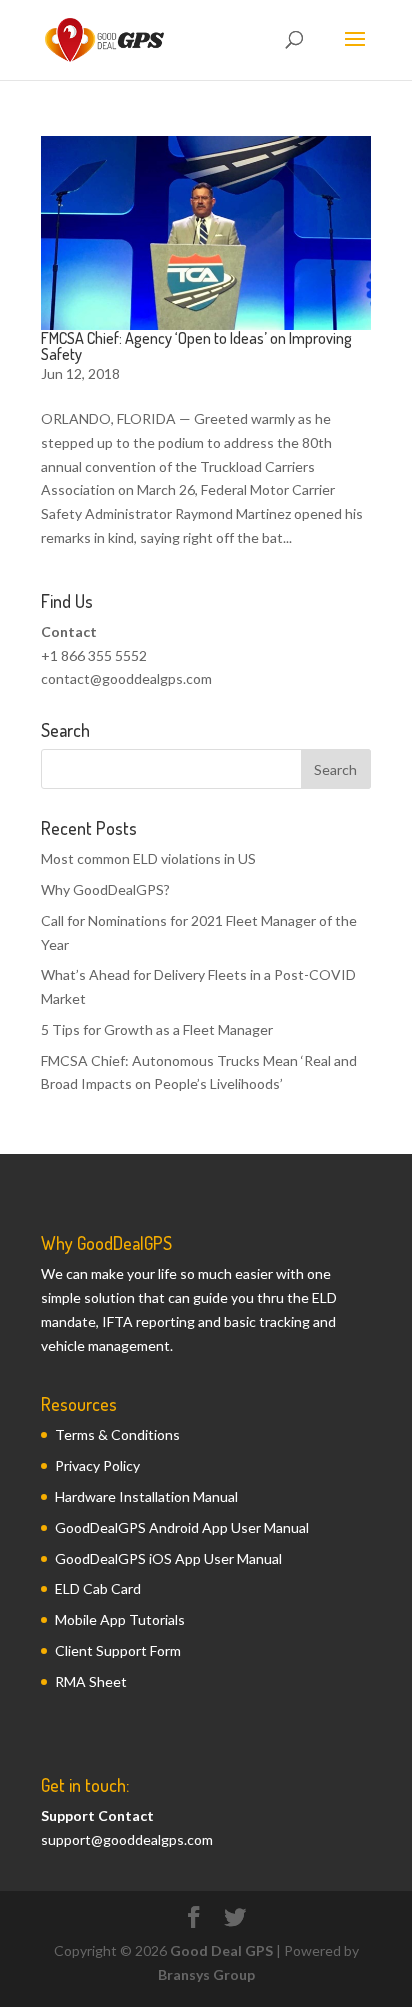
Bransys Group (206, 1974)
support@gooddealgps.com (127, 1839)
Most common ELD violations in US (148, 858)
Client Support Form (118, 1650)
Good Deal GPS (221, 1950)
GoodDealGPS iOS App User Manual (168, 1558)
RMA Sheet (91, 1681)
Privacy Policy (97, 1465)
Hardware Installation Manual (146, 1496)
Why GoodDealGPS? (105, 889)
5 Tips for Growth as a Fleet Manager (157, 1029)
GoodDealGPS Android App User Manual (182, 1527)
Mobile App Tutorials (120, 1619)
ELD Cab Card (98, 1588)
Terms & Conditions (117, 1434)
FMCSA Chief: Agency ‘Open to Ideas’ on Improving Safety (196, 346)
